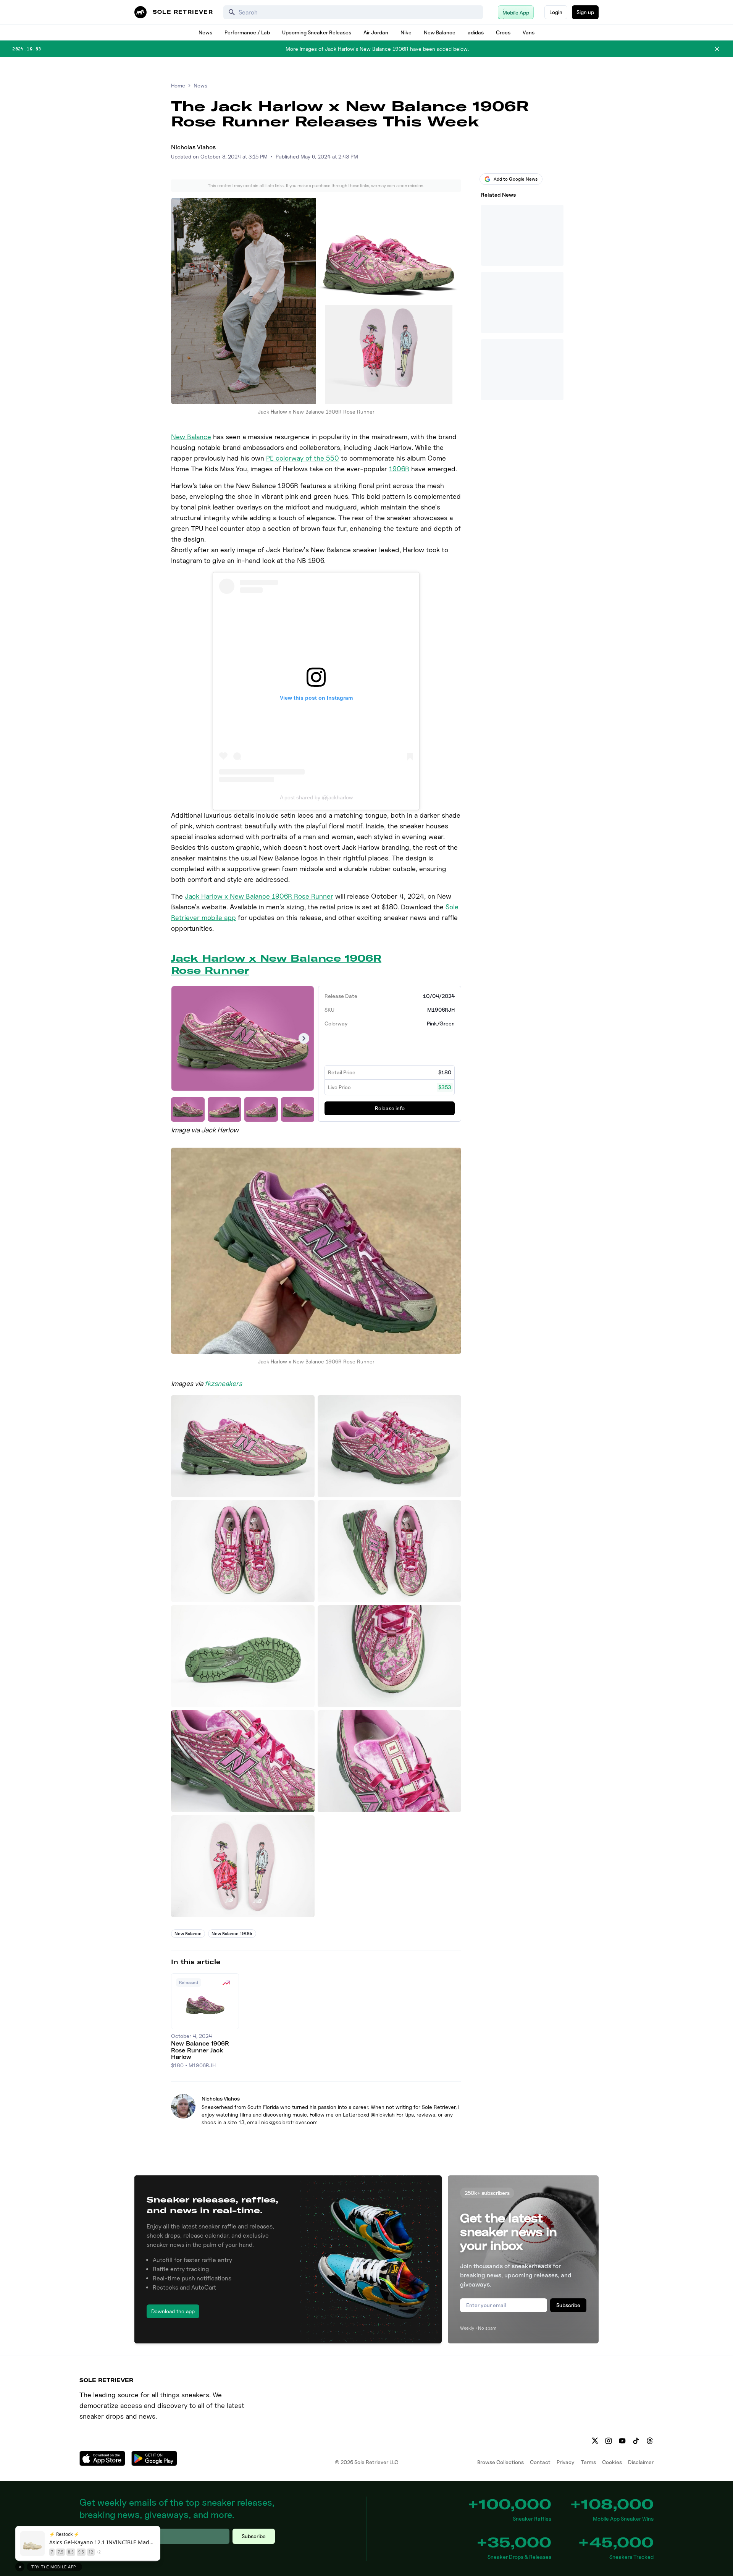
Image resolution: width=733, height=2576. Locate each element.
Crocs (503, 32)
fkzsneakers (223, 1383)
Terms (588, 2462)
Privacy (566, 2462)
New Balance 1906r (232, 1933)
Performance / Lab (247, 32)
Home (178, 85)
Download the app (173, 2311)
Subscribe (568, 2305)
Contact (540, 2462)
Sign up (585, 12)
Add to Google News (516, 179)
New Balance (440, 32)
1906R (399, 469)
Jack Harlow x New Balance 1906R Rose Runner (259, 896)
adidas (476, 32)
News (205, 32)
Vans (529, 32)
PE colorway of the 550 (303, 458)
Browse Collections (501, 2462)
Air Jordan (376, 32)
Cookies (612, 2462)
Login (556, 12)
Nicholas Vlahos (193, 147)
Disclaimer (641, 2462)
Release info (390, 1108)
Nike (406, 32)
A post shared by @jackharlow (316, 797)
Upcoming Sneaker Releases (317, 32)
